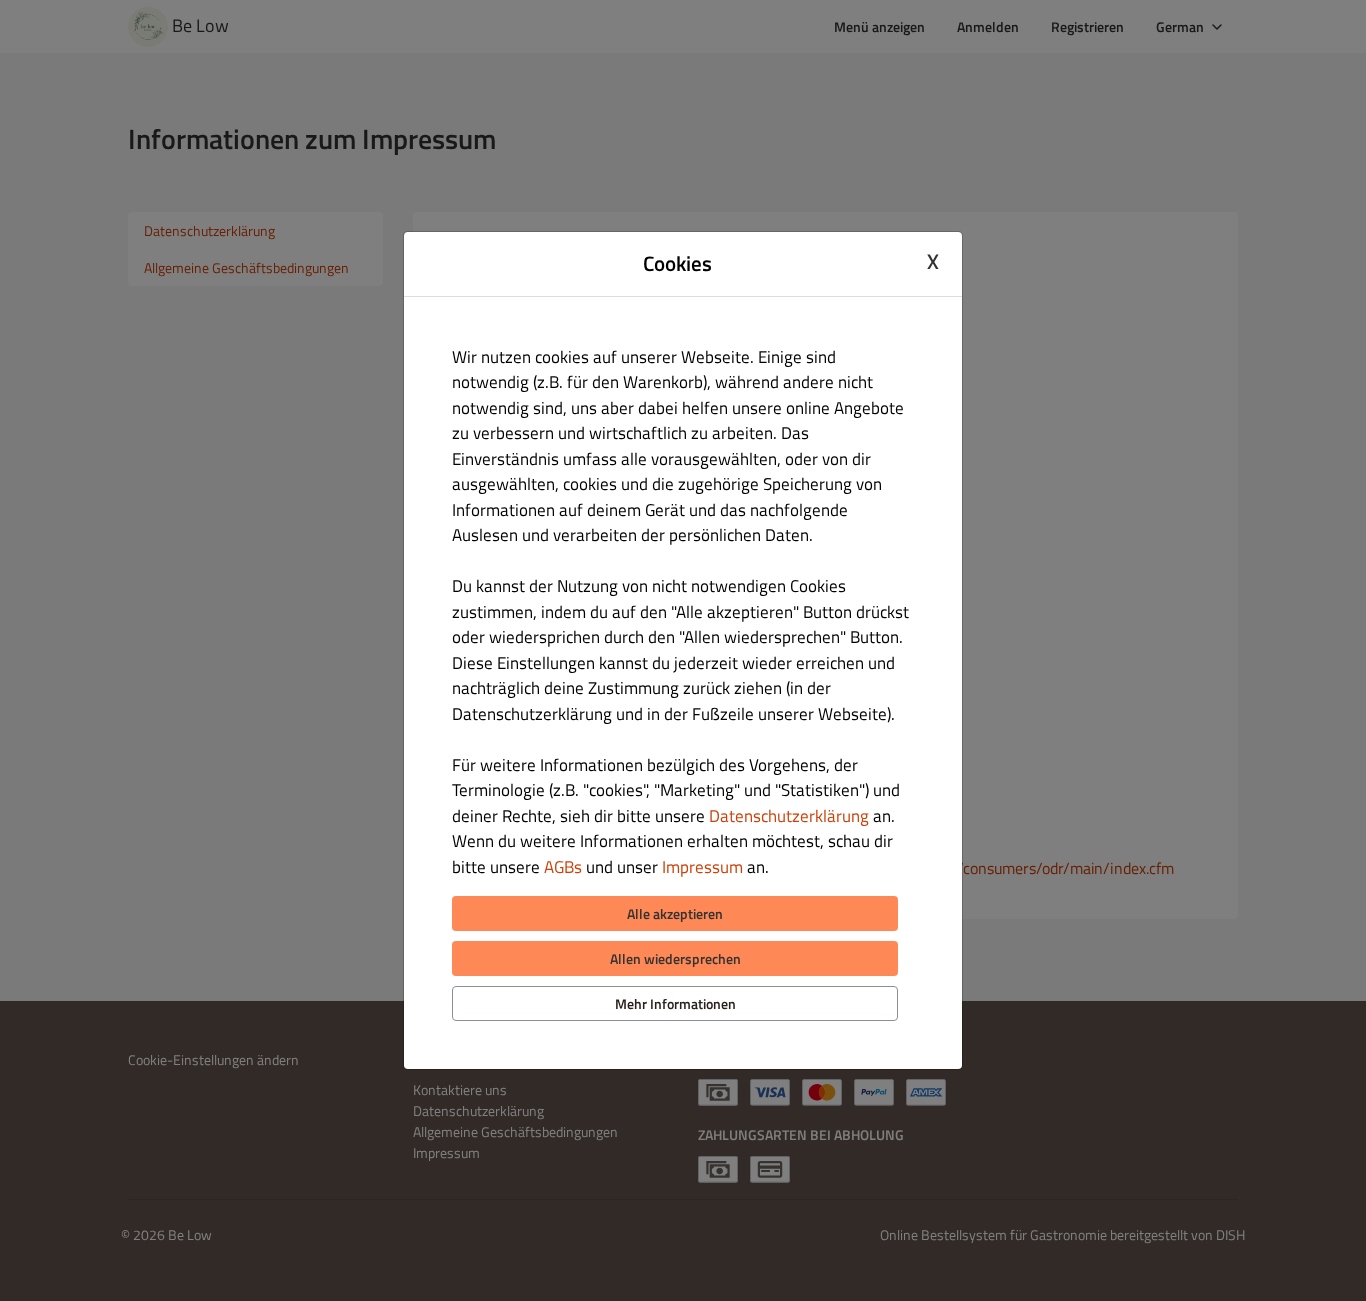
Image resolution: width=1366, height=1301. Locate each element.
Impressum (702, 867)
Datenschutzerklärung (789, 816)
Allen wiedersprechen (675, 958)
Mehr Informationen (675, 1003)
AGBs (563, 867)
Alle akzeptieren (675, 913)
